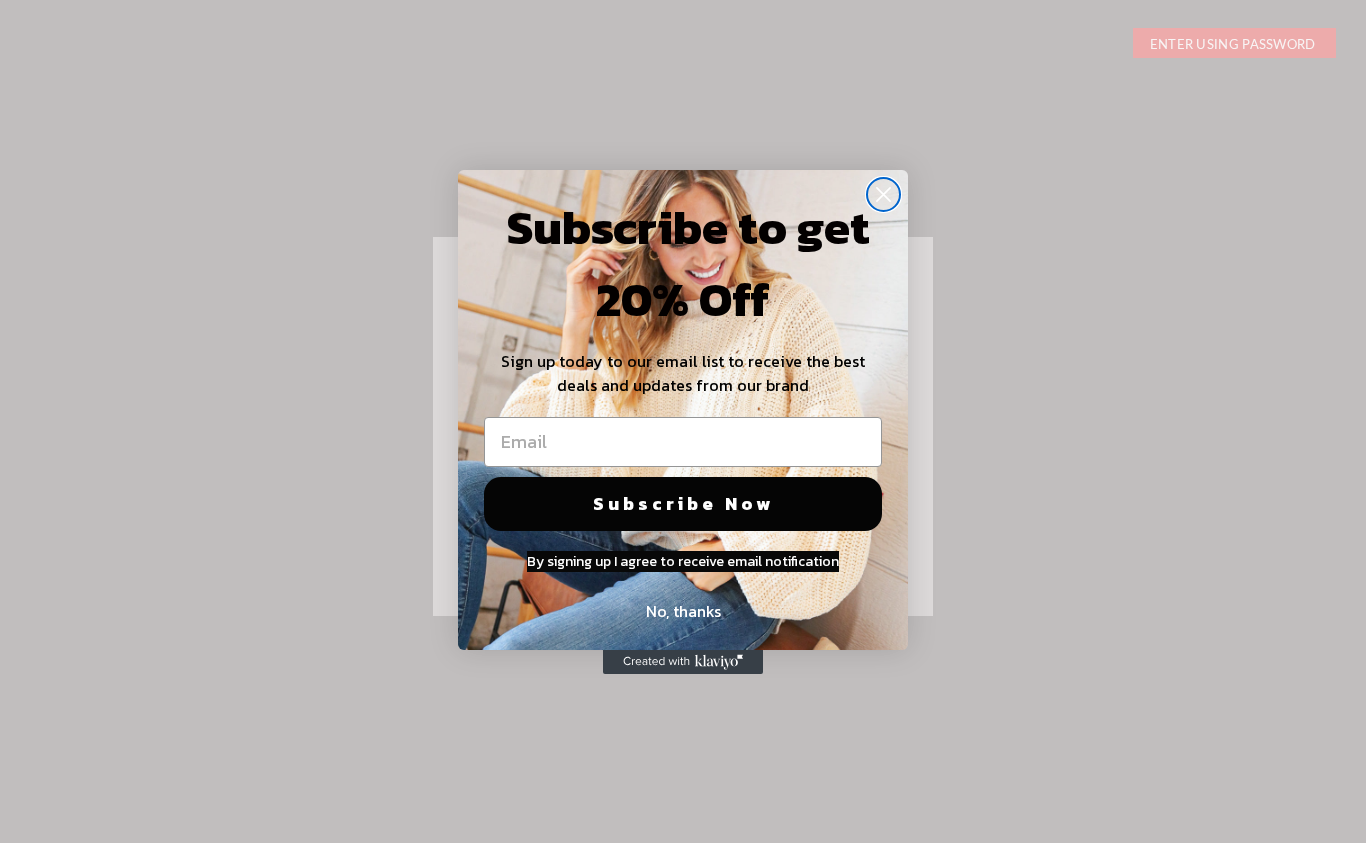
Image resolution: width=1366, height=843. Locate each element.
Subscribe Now (683, 503)
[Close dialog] (883, 194)
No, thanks (683, 611)
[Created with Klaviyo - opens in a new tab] (683, 662)
